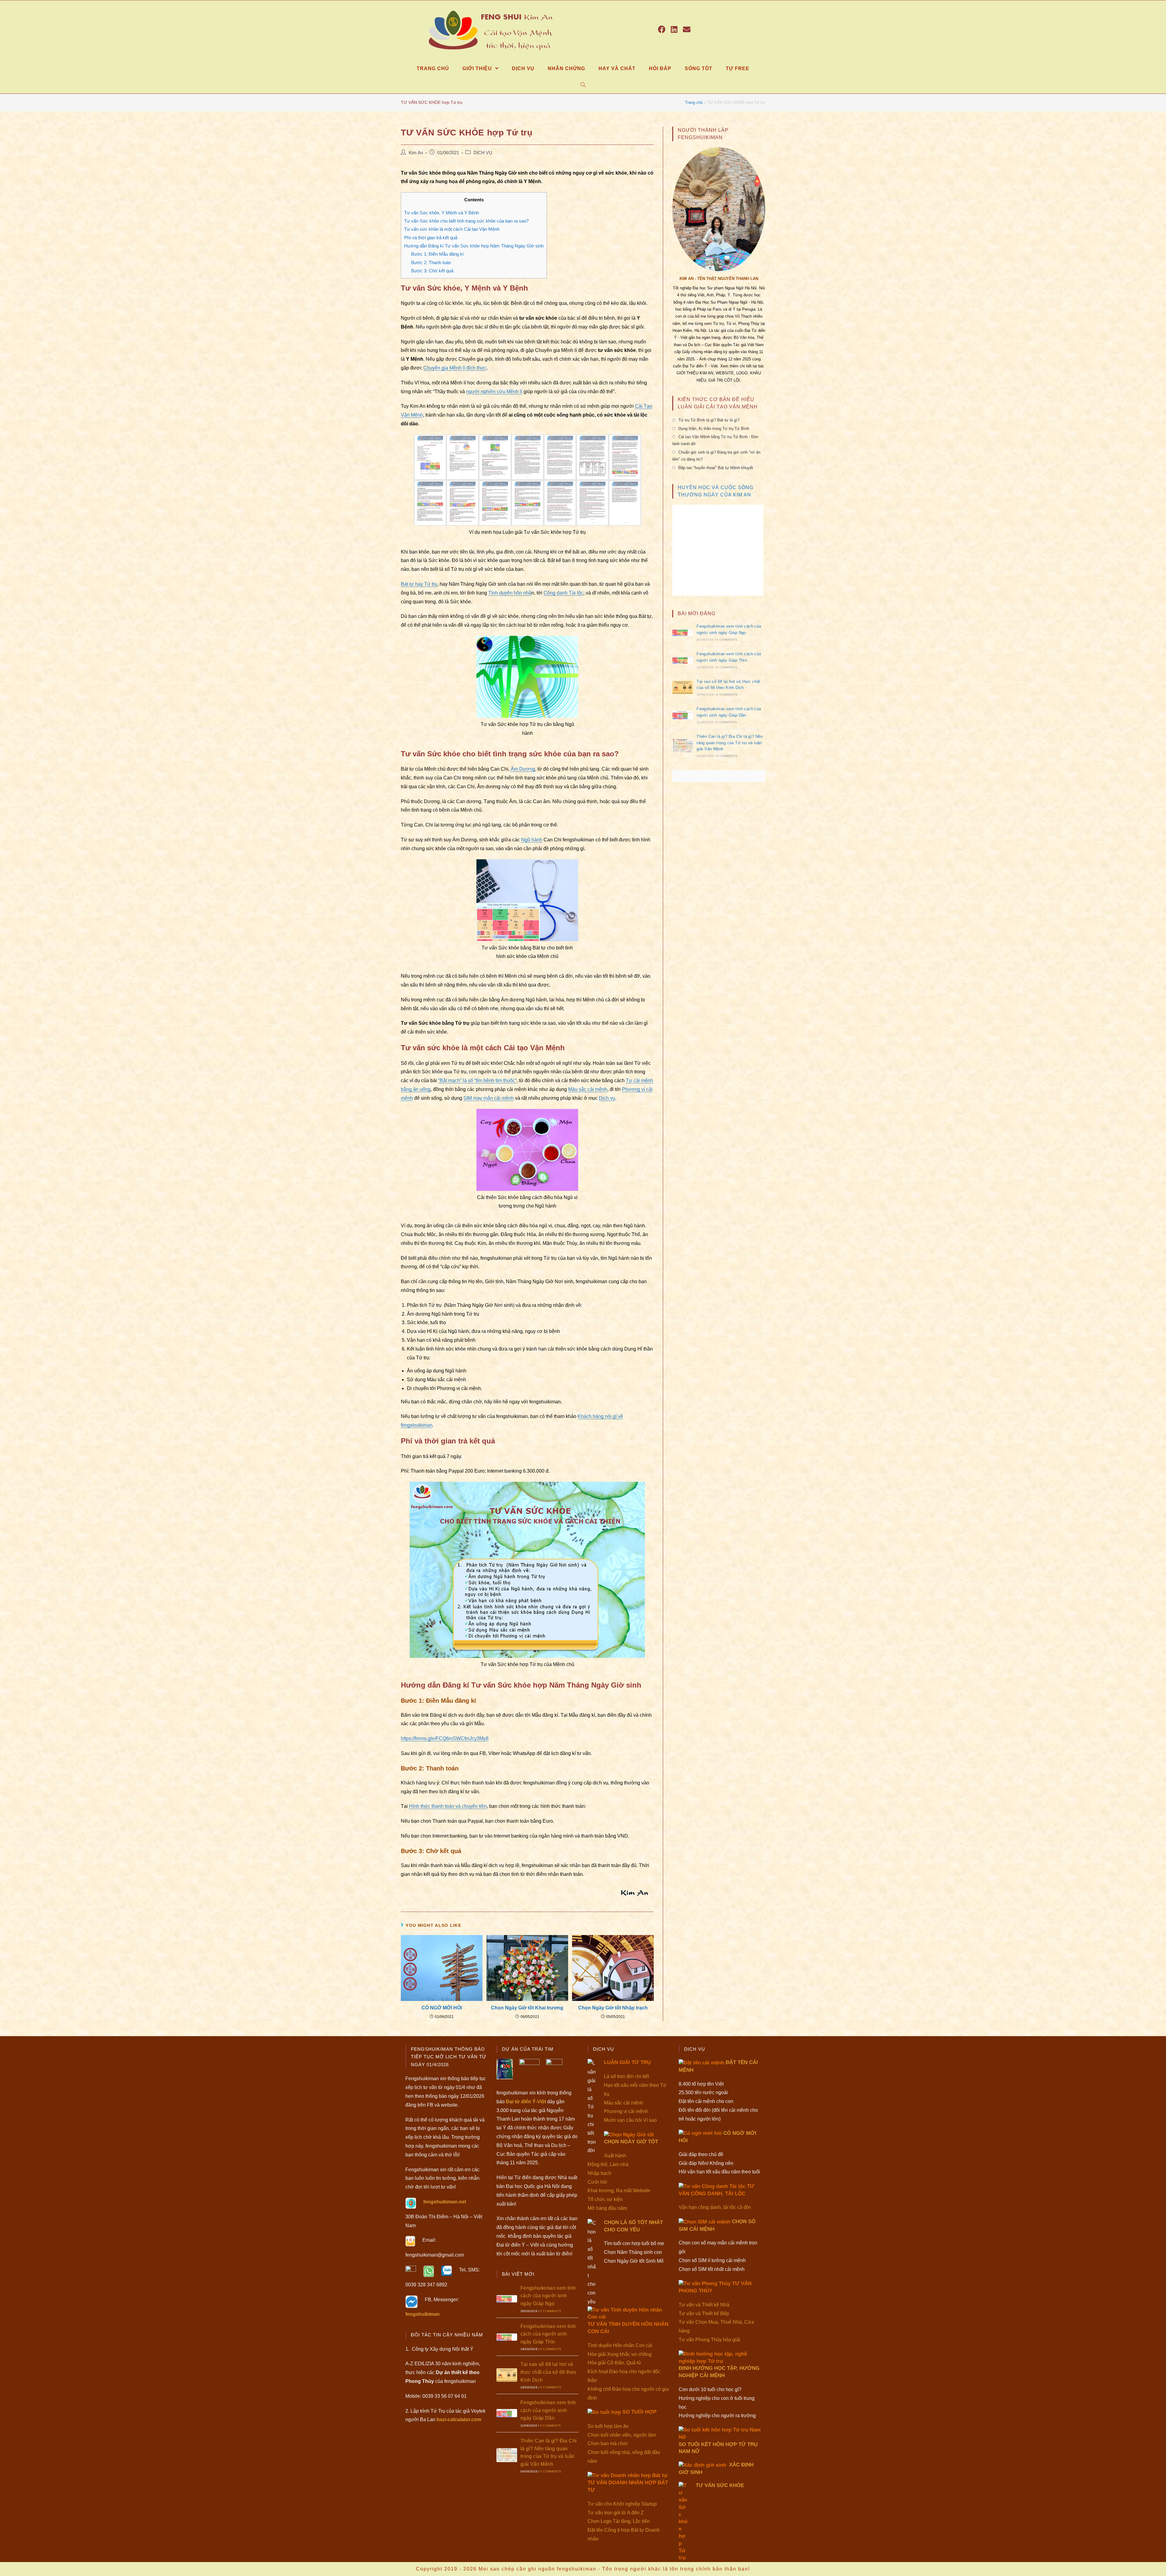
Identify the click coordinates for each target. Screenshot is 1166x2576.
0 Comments (727, 640)
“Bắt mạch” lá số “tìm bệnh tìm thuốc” (477, 1080)
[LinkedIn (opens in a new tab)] (674, 29)
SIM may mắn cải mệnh (489, 1098)
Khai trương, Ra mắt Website (619, 2191)
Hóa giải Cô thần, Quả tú (614, 2363)
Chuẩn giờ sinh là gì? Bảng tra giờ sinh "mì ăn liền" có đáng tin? (716, 456)
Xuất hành (615, 2156)
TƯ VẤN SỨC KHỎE (720, 2485)
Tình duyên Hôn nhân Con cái (620, 2345)
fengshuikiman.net (445, 2202)
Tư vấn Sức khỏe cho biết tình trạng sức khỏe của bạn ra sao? (466, 221)
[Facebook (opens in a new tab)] (662, 29)
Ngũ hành (532, 840)
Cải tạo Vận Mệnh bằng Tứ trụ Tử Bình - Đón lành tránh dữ (715, 440)
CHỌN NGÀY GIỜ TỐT (631, 2142)
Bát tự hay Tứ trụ (419, 584)
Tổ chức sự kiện (605, 2199)
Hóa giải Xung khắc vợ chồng (620, 2354)
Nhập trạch (599, 2173)
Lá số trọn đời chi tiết (626, 2076)
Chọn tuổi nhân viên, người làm (622, 2435)
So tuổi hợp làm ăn (608, 2426)
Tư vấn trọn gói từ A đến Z (616, 2513)
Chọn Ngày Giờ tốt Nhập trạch (613, 2008)
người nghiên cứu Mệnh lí (494, 392)
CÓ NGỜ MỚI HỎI (442, 2008)
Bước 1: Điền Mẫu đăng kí (437, 254)
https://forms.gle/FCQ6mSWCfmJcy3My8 (445, 1738)
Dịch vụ (607, 1098)
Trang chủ (694, 102)
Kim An (416, 153)
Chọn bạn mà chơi (608, 2443)
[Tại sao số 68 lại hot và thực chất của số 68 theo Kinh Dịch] (683, 687)
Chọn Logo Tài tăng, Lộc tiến (619, 2521)
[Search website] (583, 85)
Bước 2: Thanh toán (431, 262)
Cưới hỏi (597, 2182)
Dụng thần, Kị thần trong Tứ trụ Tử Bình (714, 429)
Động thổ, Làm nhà (608, 2164)
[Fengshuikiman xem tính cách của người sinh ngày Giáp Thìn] (683, 660)
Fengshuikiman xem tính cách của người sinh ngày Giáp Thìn (548, 2334)
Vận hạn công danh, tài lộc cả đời (715, 2207)
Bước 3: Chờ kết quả (432, 271)
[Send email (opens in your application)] (687, 29)
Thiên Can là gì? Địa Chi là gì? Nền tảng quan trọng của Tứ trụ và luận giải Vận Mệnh (730, 743)
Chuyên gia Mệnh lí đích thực (455, 368)
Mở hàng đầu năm (607, 2208)
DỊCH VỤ (483, 153)
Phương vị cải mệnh (626, 2111)
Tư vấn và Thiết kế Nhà (704, 2305)
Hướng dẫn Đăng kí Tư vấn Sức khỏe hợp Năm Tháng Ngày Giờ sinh (474, 246)
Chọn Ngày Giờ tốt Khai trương (527, 2008)
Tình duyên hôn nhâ (510, 593)
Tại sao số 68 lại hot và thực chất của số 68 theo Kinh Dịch (548, 2372)
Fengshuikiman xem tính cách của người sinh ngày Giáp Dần (548, 2410)
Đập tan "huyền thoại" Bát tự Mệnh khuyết (716, 468)
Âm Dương (523, 769)
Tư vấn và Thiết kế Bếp (704, 2314)
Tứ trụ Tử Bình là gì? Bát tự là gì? (709, 420)
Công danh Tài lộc (563, 593)
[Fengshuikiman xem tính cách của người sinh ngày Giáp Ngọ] (683, 632)
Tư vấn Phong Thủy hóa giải (709, 2340)
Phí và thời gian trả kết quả (431, 238)
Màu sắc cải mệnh (588, 1089)
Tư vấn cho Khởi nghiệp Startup (622, 2504)
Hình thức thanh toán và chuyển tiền (448, 1806)
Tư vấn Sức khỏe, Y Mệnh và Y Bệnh (442, 213)
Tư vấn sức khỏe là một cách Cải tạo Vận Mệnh (452, 229)
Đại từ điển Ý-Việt (526, 2102)
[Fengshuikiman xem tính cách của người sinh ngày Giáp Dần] (683, 715)
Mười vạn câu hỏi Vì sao (630, 2120)
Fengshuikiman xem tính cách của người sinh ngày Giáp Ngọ (548, 2296)
